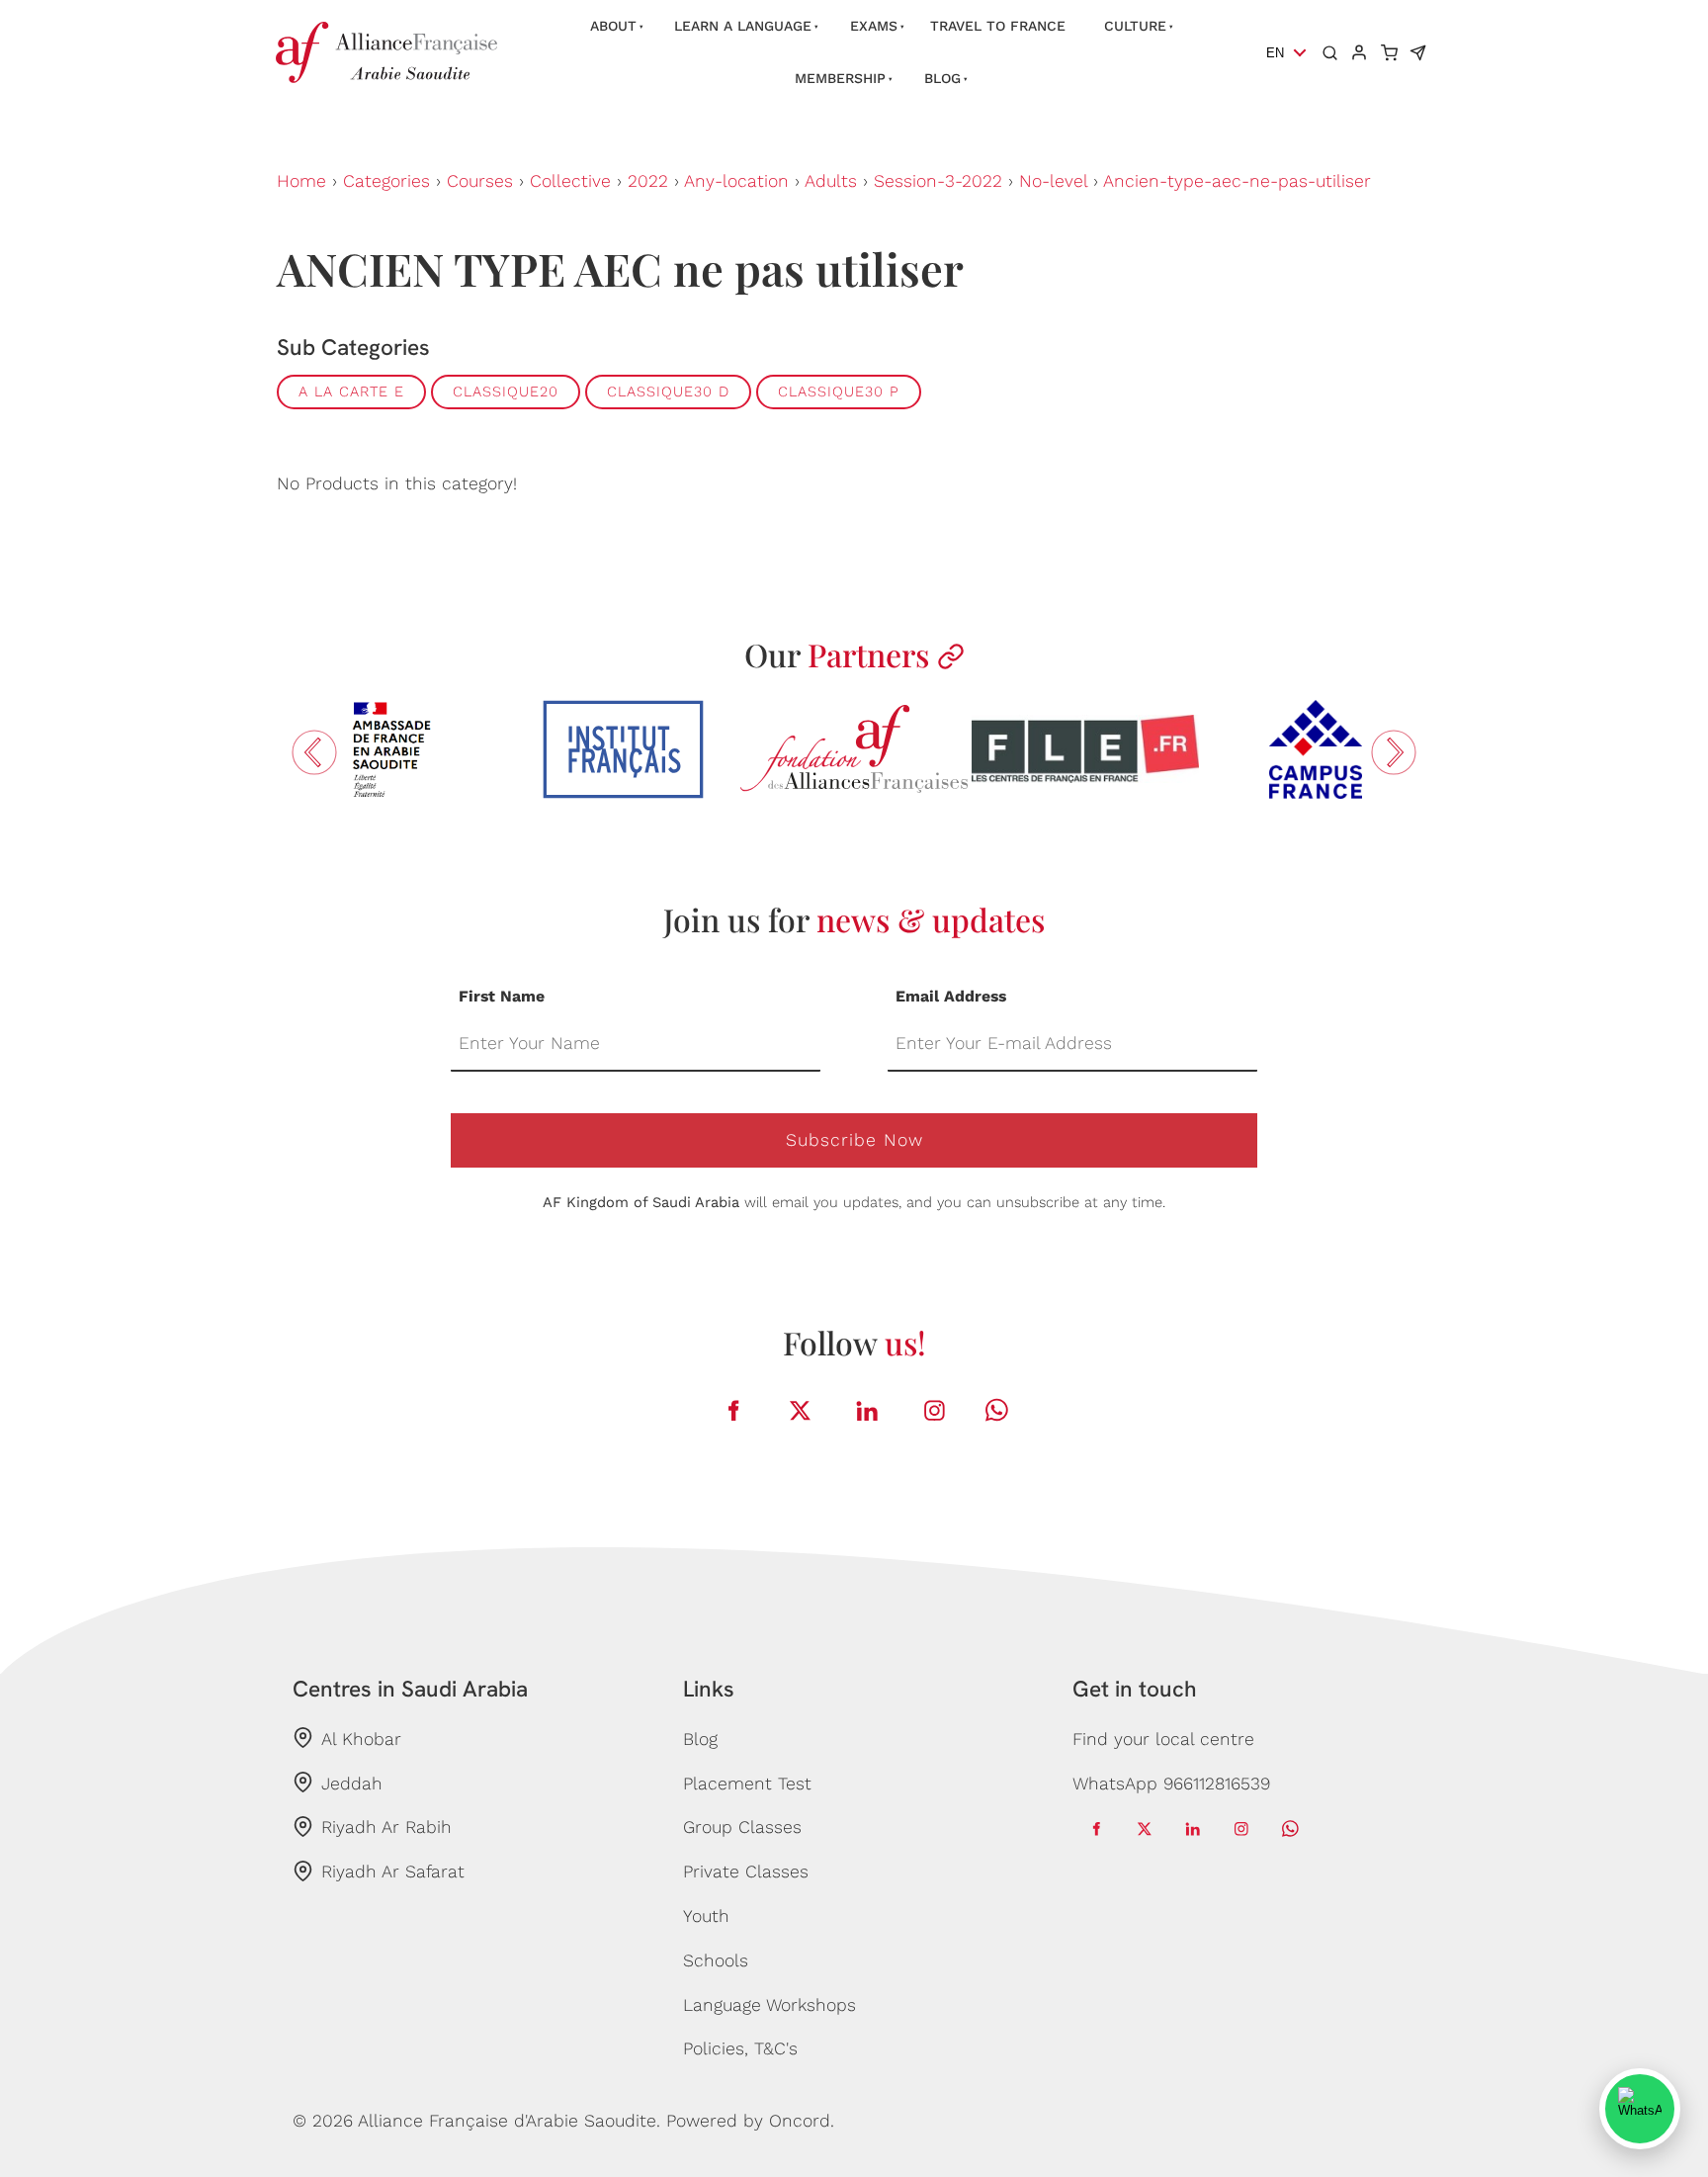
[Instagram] (935, 1410)
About (613, 26)
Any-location (736, 181)
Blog (942, 78)
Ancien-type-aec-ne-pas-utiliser (1237, 181)
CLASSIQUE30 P (839, 392)
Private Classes (746, 1872)
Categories (386, 181)
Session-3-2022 (938, 181)
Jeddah (352, 1784)
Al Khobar (361, 1739)
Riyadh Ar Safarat (393, 1872)
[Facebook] (733, 1410)
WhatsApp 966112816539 (1171, 1784)
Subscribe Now (854, 1140)
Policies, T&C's (740, 2048)
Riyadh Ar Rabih (386, 1827)
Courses (480, 181)
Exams (874, 26)
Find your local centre (1163, 1739)
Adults (831, 181)
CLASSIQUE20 (506, 392)
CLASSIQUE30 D (668, 392)
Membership (840, 78)
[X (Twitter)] (801, 1410)
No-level (1053, 181)
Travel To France (998, 26)
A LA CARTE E (351, 392)
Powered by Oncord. (750, 2121)
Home (301, 181)
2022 (648, 181)
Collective (570, 181)
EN (1275, 53)
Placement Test (747, 1784)
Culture (1135, 26)
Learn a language (743, 26)
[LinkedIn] (868, 1410)
